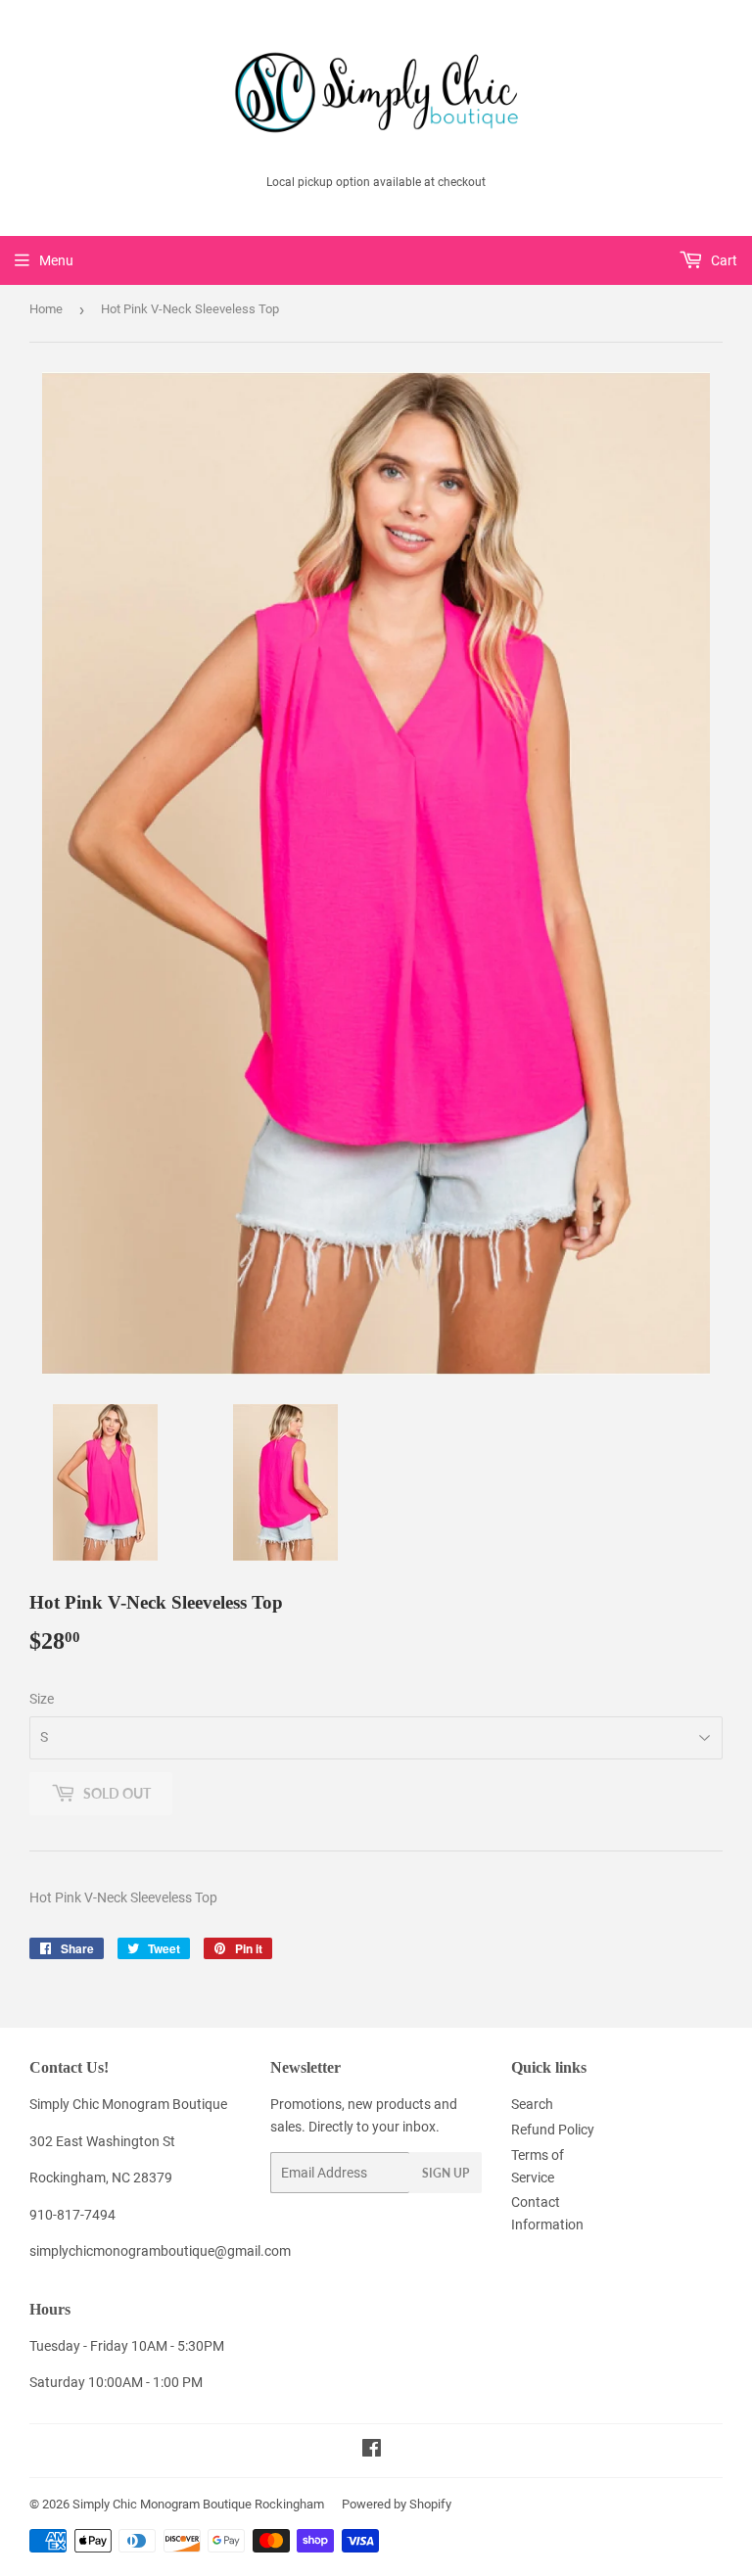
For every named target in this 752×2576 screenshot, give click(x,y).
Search (532, 2104)
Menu (56, 260)
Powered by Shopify (397, 2504)
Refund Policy (553, 2130)
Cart (723, 260)
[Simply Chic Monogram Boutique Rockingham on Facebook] (372, 2451)
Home (46, 309)
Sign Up (446, 2173)
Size (42, 1699)
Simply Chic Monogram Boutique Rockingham (198, 2504)
